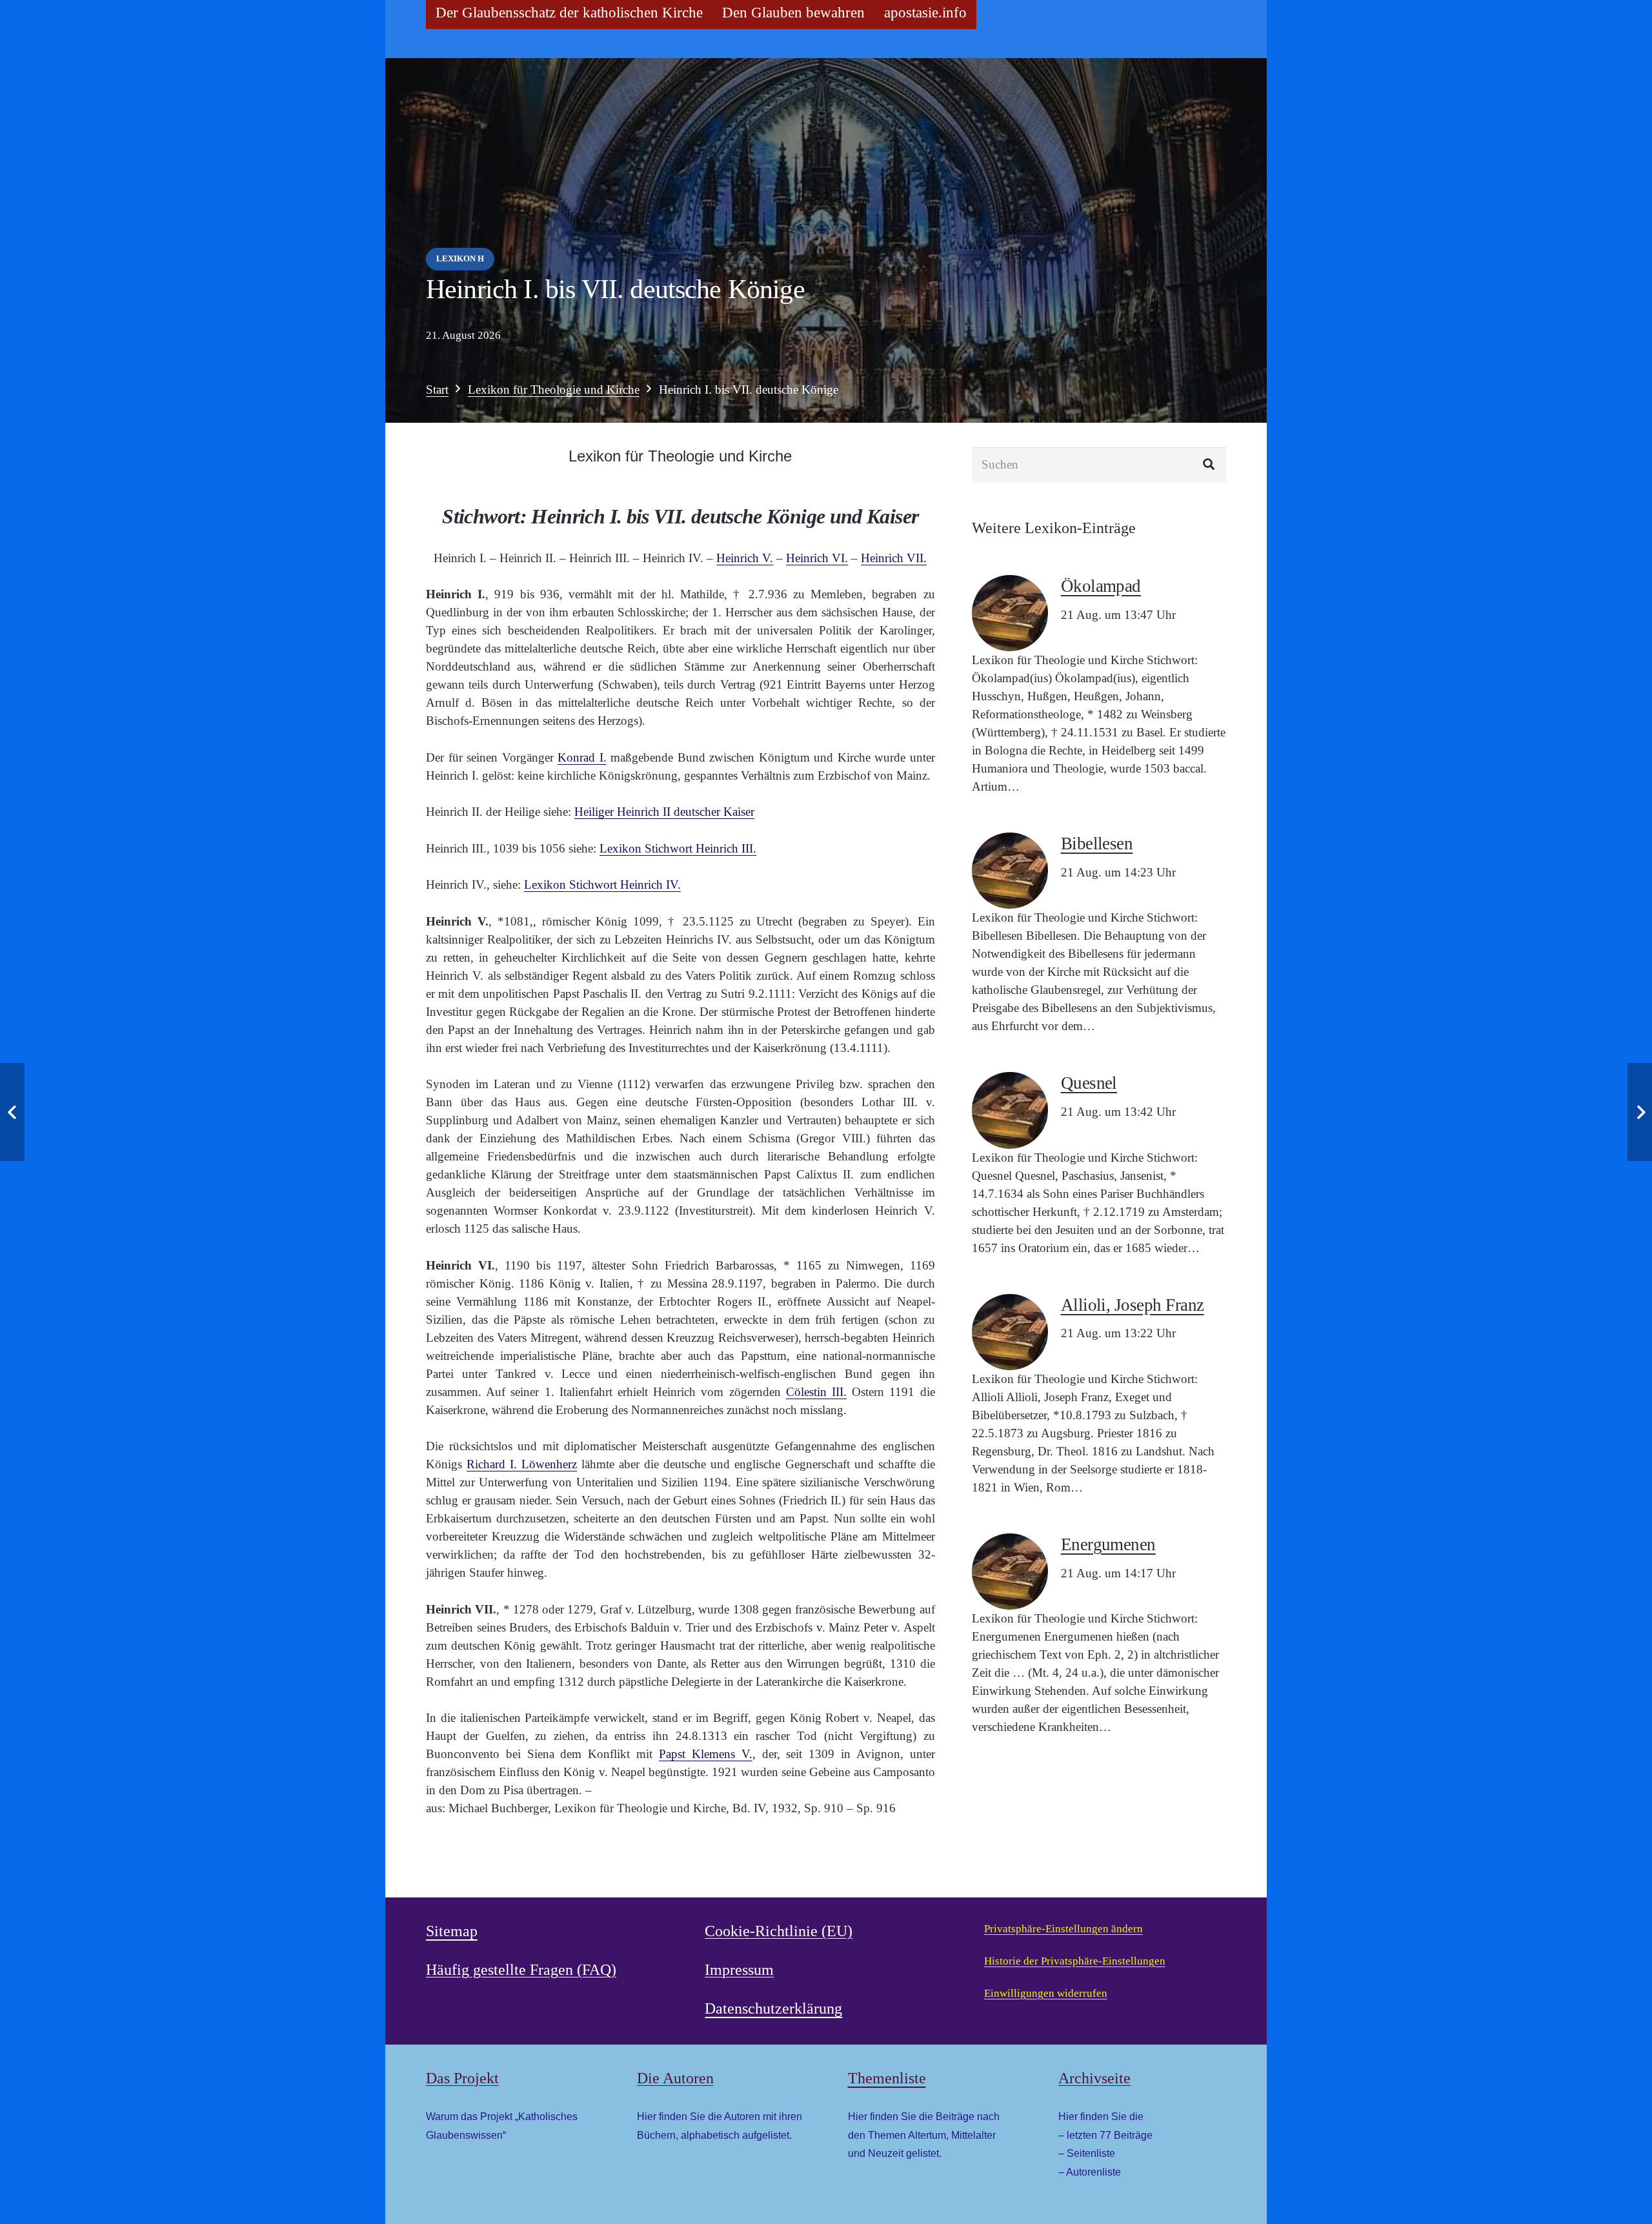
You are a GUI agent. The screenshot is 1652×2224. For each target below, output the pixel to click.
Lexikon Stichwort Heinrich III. (678, 848)
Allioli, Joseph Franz (1133, 1305)
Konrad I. (582, 757)
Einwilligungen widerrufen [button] (1046, 1993)
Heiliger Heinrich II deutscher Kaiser (664, 812)
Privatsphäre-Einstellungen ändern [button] (1063, 1929)
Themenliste (887, 2078)
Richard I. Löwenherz (522, 1464)
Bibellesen (1097, 844)
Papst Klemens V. (706, 1754)
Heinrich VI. (817, 558)
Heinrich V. (745, 558)
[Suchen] (1209, 464)
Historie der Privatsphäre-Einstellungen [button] (1075, 1961)
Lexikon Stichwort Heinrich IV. (602, 885)
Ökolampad (1101, 586)
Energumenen (1108, 1544)
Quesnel (1089, 1083)
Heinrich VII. (894, 558)
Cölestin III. (816, 1392)
